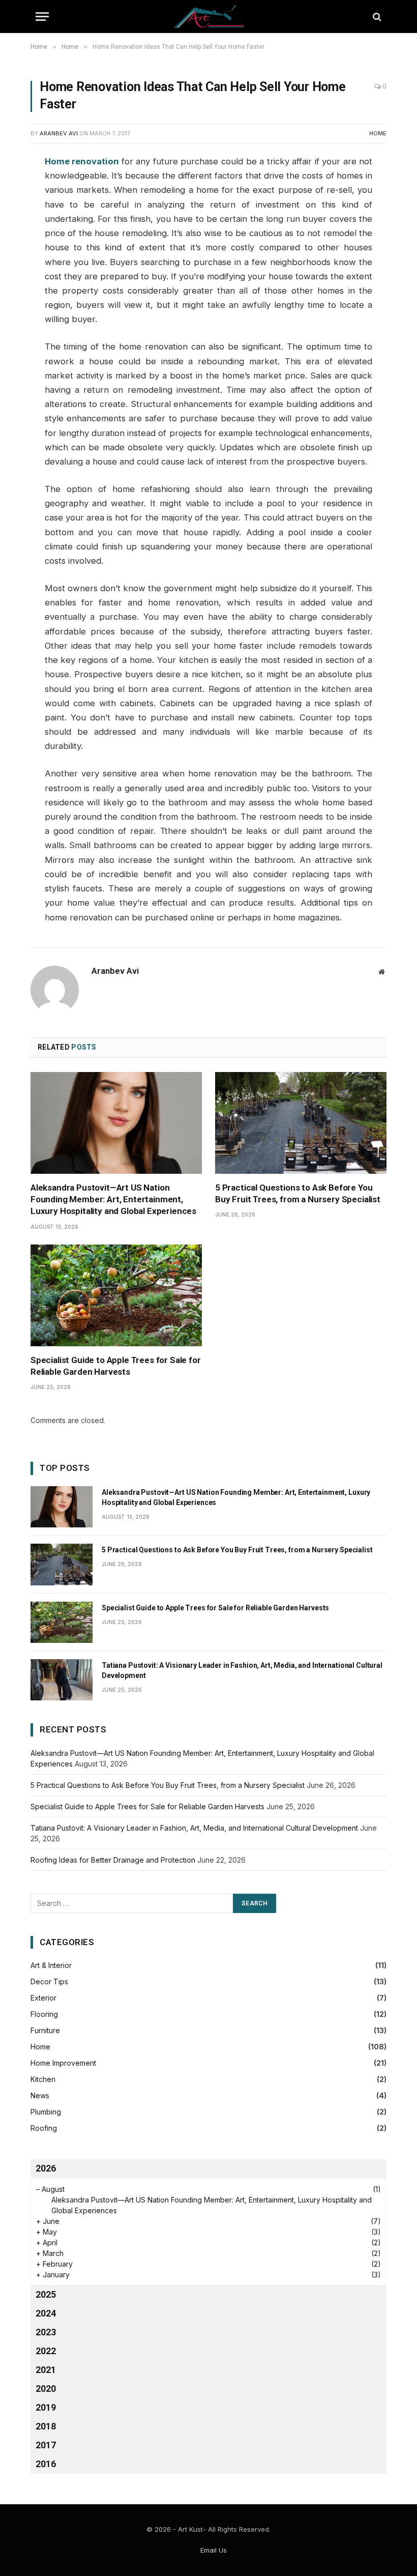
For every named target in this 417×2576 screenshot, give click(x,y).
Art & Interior (51, 1965)
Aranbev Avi (59, 133)
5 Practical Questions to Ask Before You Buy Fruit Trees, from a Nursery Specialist (298, 1193)
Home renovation (82, 161)
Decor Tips (49, 1981)
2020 (46, 2389)
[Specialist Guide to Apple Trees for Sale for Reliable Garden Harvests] (116, 1296)
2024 (46, 2313)
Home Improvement (63, 2063)
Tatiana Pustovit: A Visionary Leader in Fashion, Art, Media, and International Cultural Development (242, 1670)
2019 (46, 2407)
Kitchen (43, 2079)
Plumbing (46, 2112)
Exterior (43, 1998)
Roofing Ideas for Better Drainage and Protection (113, 1860)
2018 (46, 2426)
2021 (46, 2370)
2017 (46, 2445)
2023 (46, 2332)
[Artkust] (209, 17)
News (40, 2095)
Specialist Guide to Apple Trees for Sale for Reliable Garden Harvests (116, 1366)
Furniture (45, 2030)
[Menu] (42, 17)
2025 (46, 2294)
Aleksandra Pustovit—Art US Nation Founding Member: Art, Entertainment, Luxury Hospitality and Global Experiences (113, 1199)
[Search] (376, 17)
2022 (46, 2351)
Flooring (44, 2014)
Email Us (214, 2550)
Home (378, 133)
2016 (46, 2464)
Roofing (44, 2128)
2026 (46, 2168)
